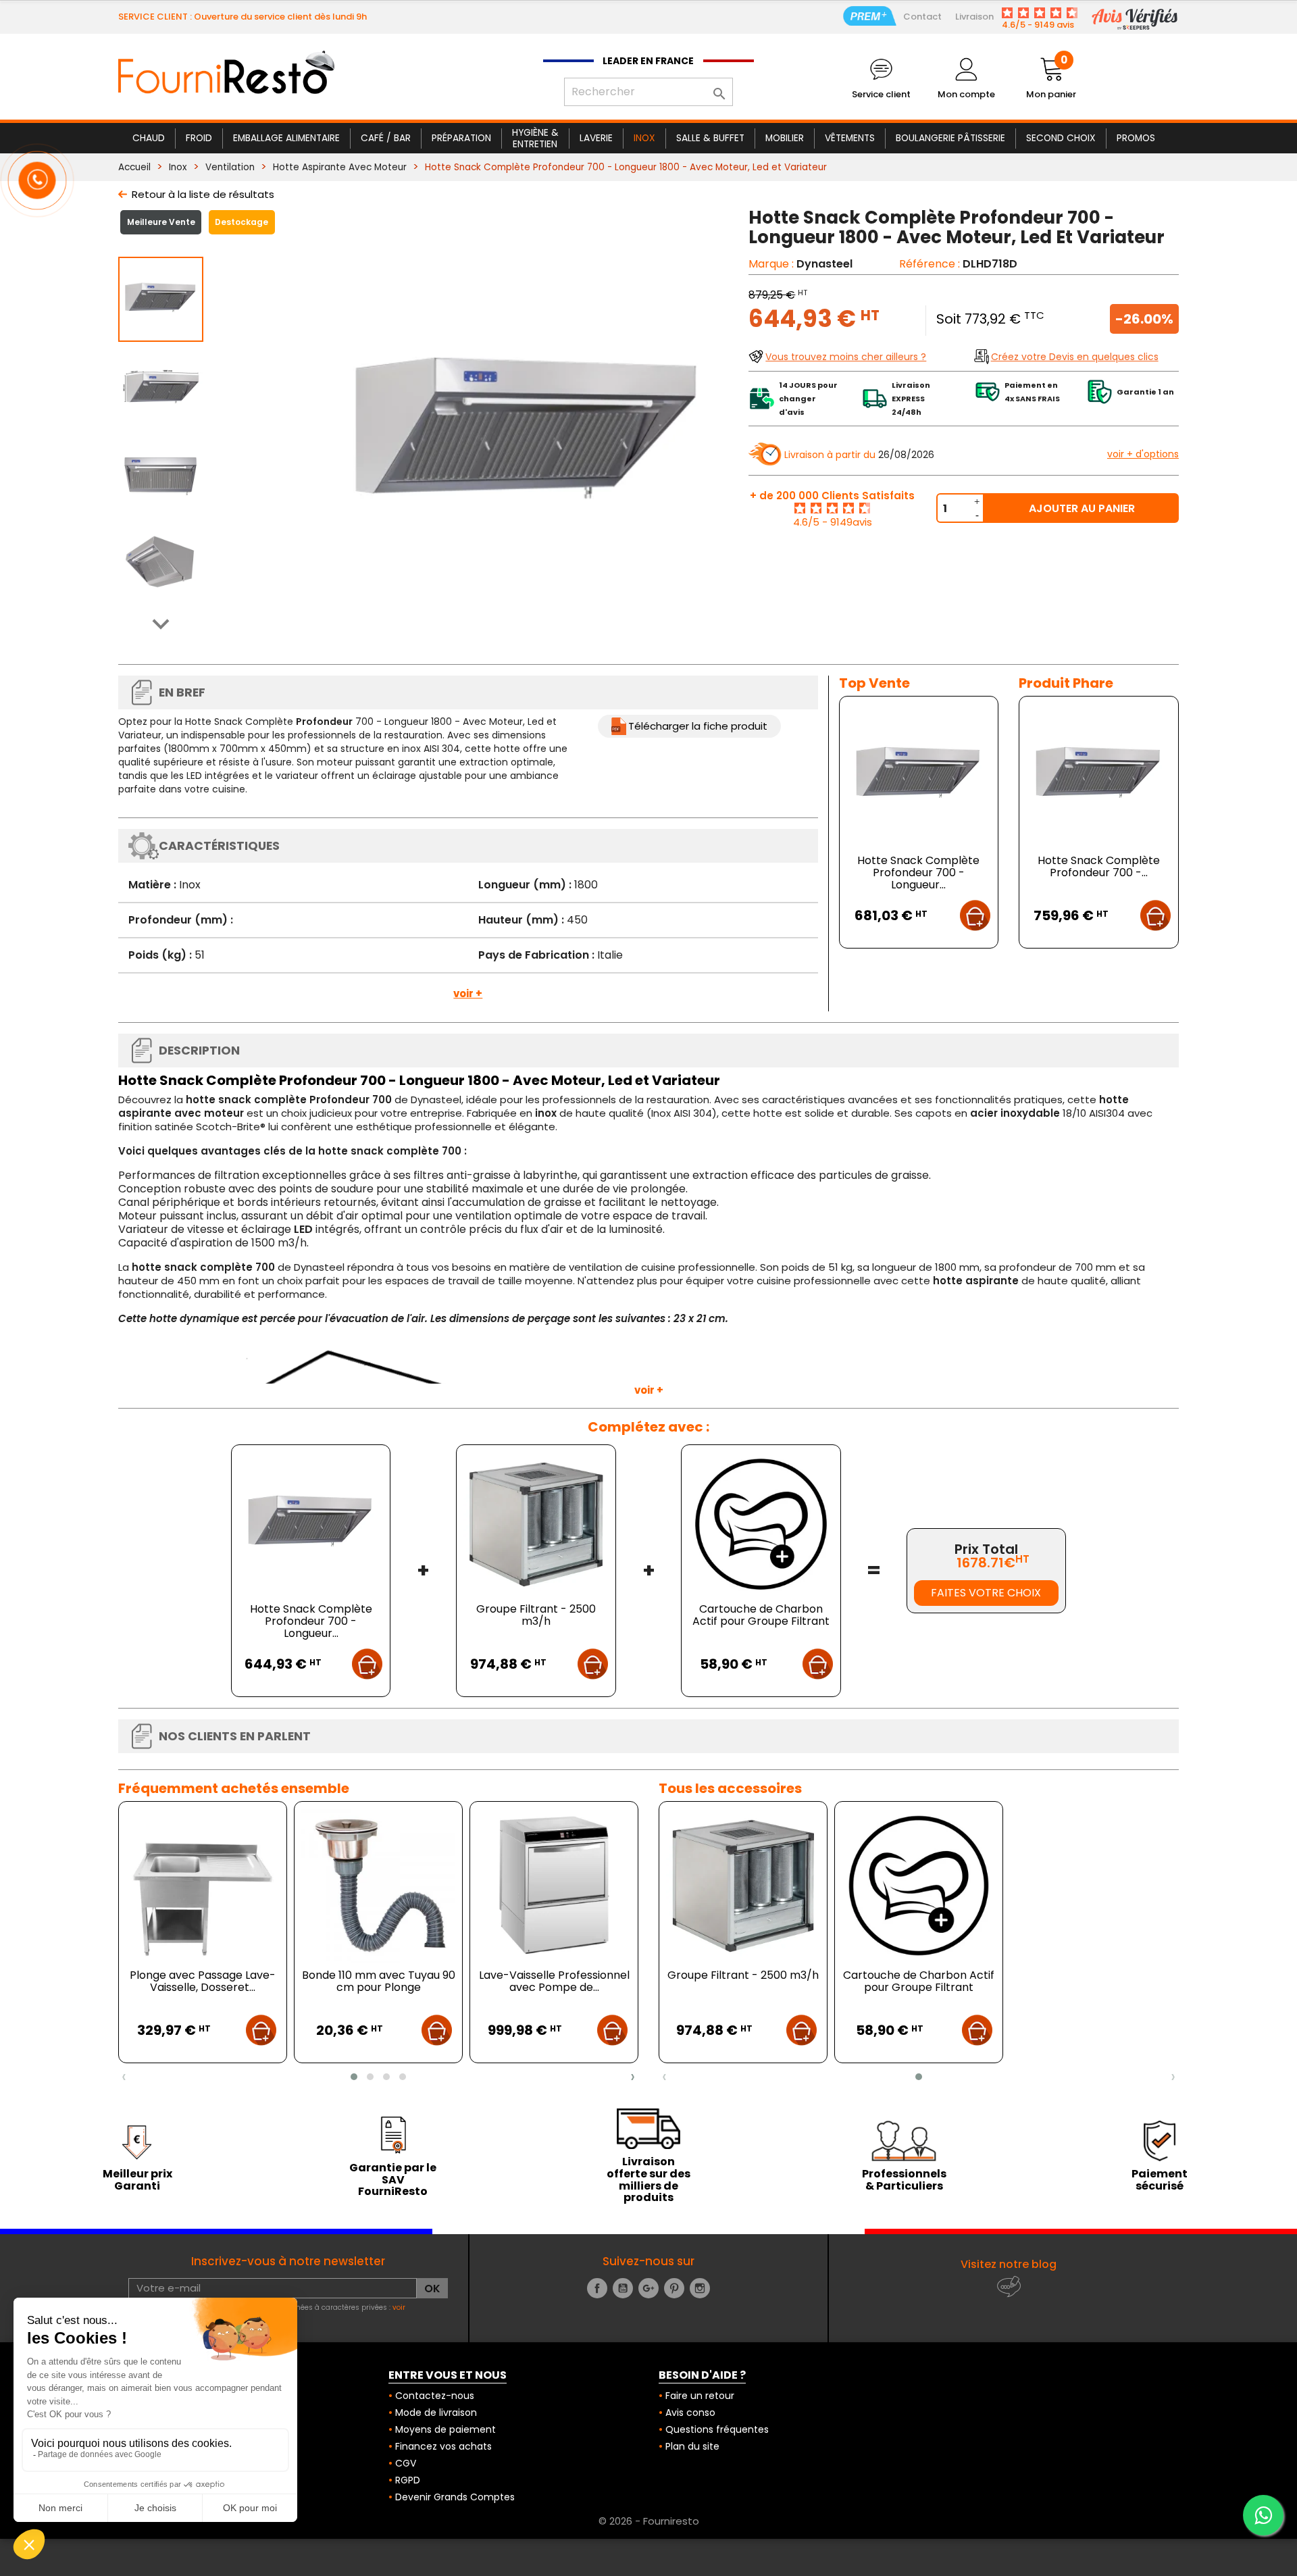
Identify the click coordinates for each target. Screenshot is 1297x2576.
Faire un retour (700, 2396)
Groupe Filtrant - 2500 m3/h (536, 1615)
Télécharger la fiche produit (698, 726)
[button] (354, 2077)
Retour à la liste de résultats (203, 194)
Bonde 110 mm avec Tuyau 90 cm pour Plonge (379, 1981)
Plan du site (692, 2446)
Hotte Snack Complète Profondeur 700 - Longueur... (918, 873)
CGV (406, 2463)
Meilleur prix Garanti (137, 2180)
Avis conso (690, 2413)
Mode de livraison (436, 2413)
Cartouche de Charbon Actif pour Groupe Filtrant (761, 1615)
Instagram (700, 2288)
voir (399, 2307)
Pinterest (674, 2288)
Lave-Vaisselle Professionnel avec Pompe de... (554, 1981)
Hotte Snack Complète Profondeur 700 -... (1099, 866)
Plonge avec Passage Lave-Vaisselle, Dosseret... (203, 1981)
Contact (922, 17)
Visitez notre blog (1009, 2264)
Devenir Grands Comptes (455, 2497)
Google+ (648, 2288)
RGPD (408, 2480)
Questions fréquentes (717, 2429)
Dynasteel (824, 264)
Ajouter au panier (1082, 508)
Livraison (974, 17)
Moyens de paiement (446, 2429)
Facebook (597, 2288)
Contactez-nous (435, 2396)
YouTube (623, 2288)
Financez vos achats (443, 2446)
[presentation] (124, 2077)
